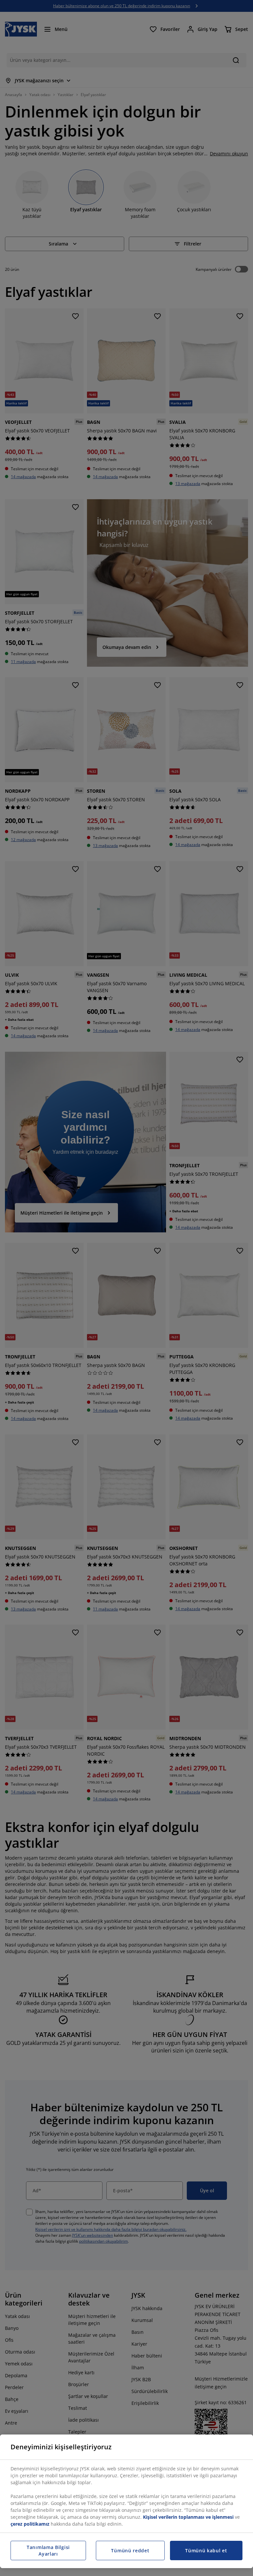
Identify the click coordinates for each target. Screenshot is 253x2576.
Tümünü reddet (130, 2550)
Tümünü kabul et (206, 2550)
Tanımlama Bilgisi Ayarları (48, 2550)
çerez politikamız (30, 2524)
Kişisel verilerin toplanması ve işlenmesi (188, 2517)
